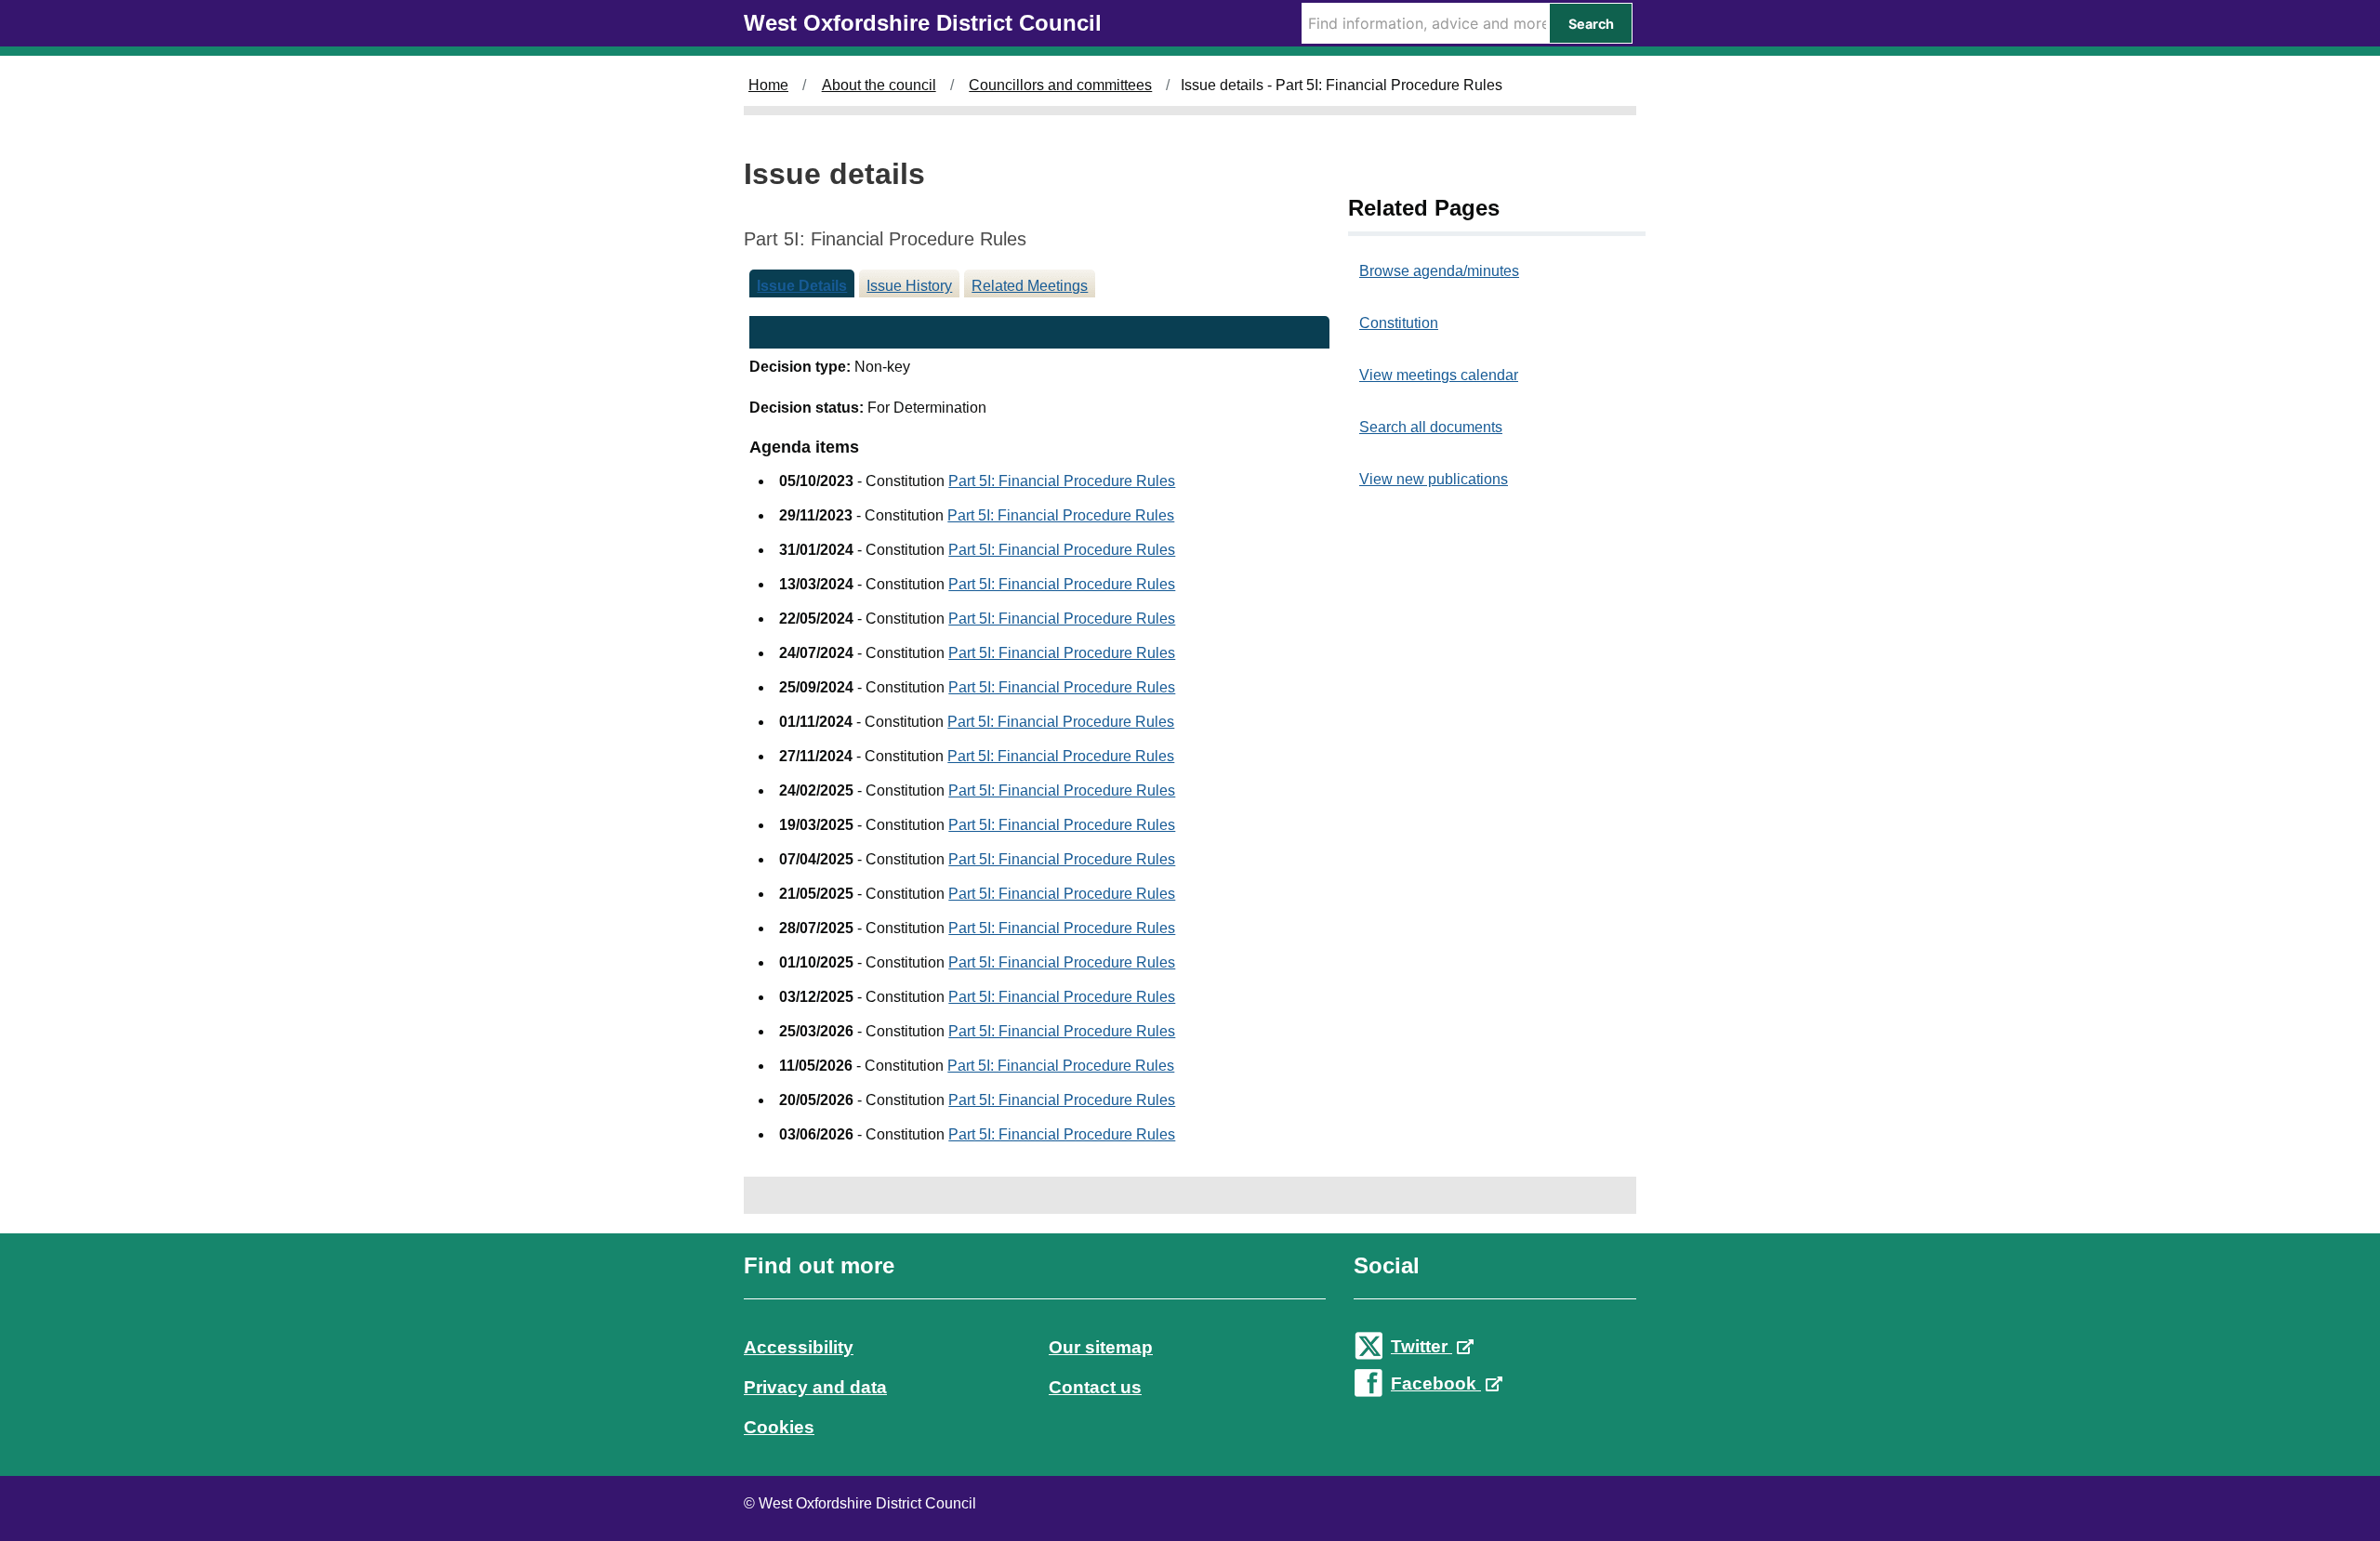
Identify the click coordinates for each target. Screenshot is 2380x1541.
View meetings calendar (1439, 375)
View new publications (1434, 479)
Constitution (1399, 323)
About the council (879, 85)
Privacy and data (815, 1387)
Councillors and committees (1060, 85)
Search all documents (1431, 427)
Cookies (779, 1427)
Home (768, 85)
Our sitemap (1101, 1347)
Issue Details (802, 286)
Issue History (909, 286)
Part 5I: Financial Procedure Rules (1062, 481)
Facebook (1436, 1383)
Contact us (1095, 1387)
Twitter (1421, 1346)
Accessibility (799, 1347)
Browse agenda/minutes (1439, 271)
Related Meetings (1030, 286)
